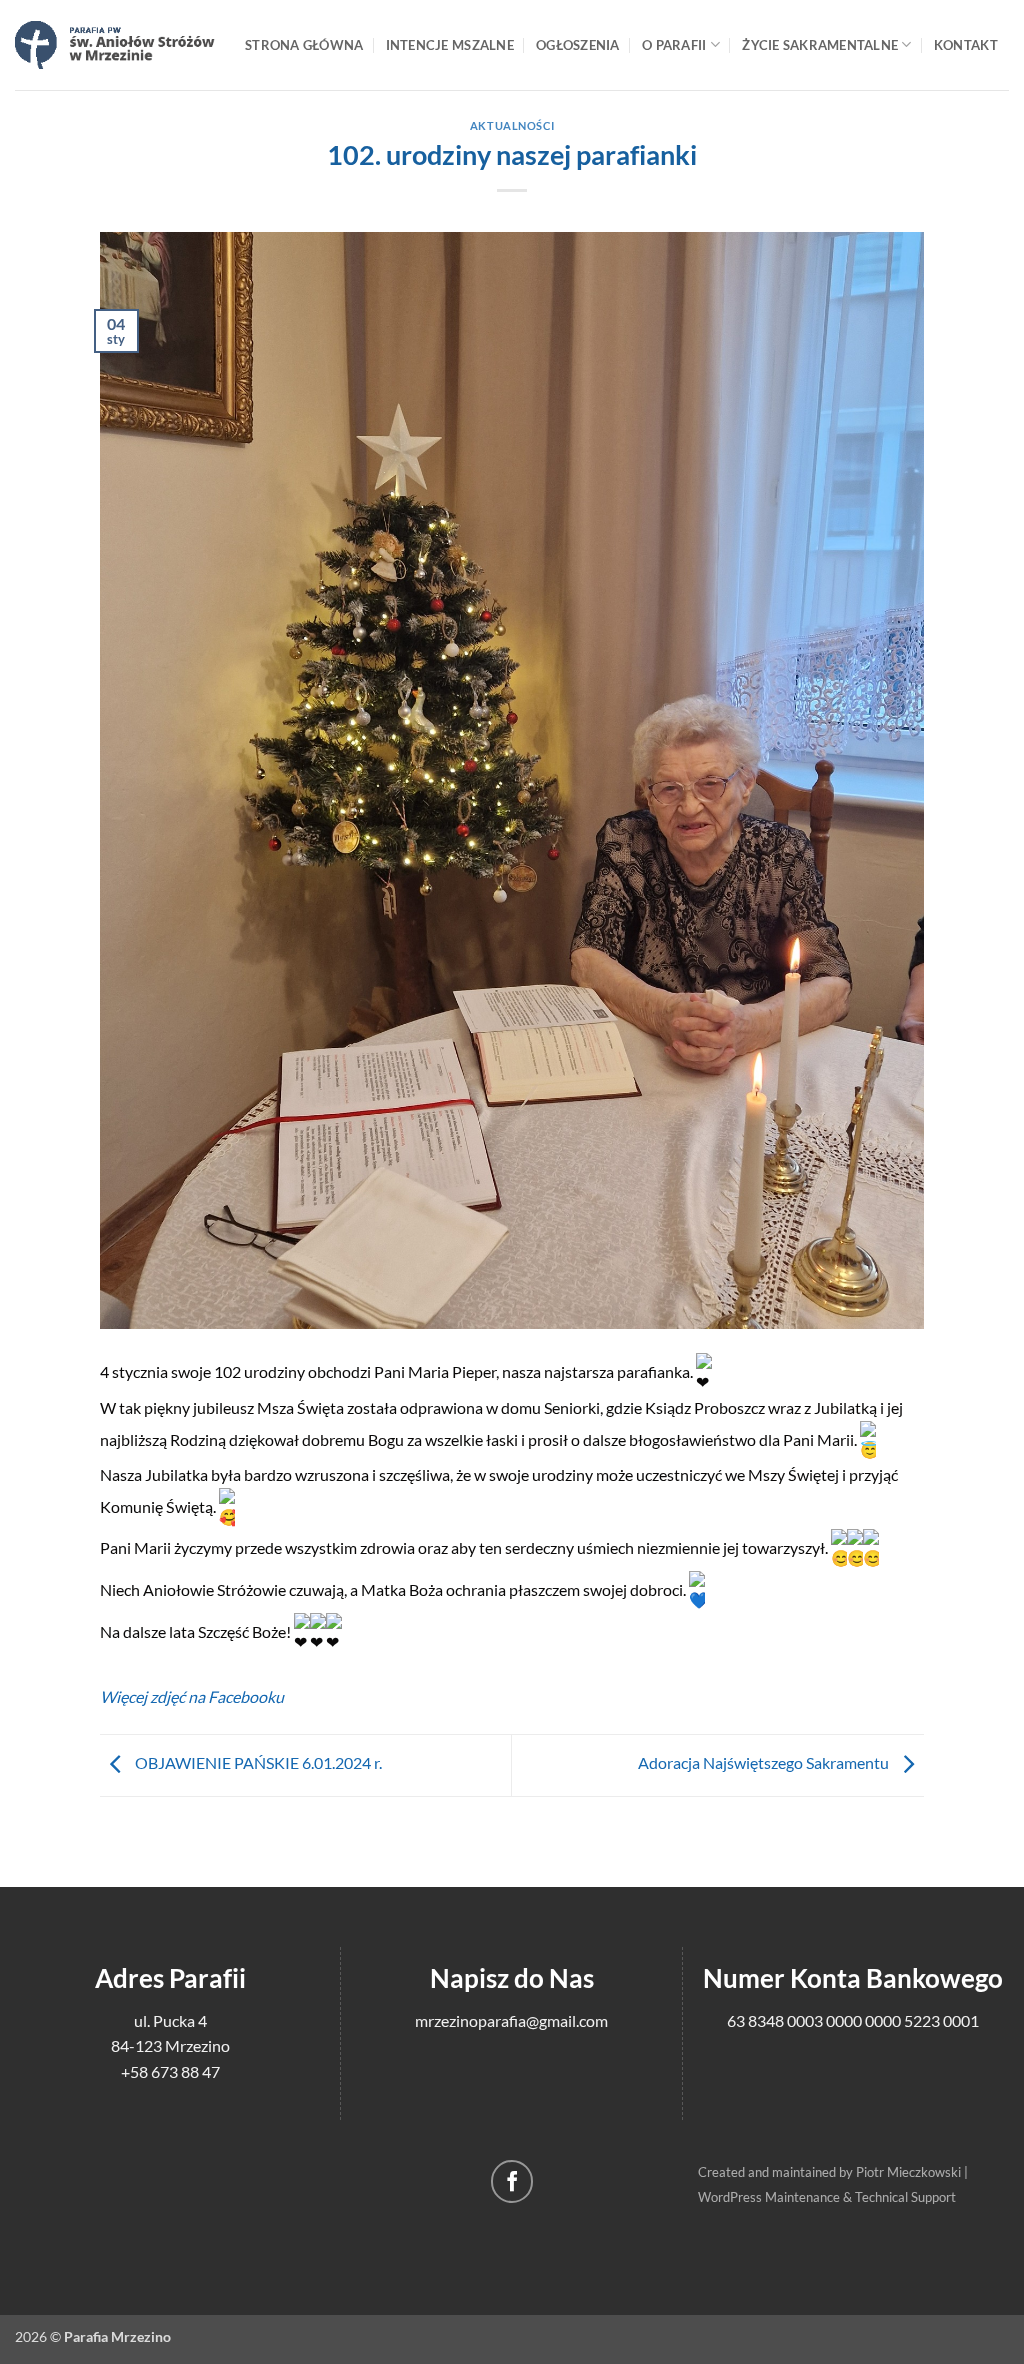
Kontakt (966, 45)
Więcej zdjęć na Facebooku (192, 1696)
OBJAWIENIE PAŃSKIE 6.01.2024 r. (257, 1762)
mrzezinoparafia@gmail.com (511, 2020)
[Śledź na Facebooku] (512, 2181)
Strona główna (304, 45)
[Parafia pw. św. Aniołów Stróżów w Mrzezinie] (115, 44)
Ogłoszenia (578, 45)
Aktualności (512, 125)
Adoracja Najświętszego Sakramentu (765, 1762)
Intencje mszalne (450, 45)
